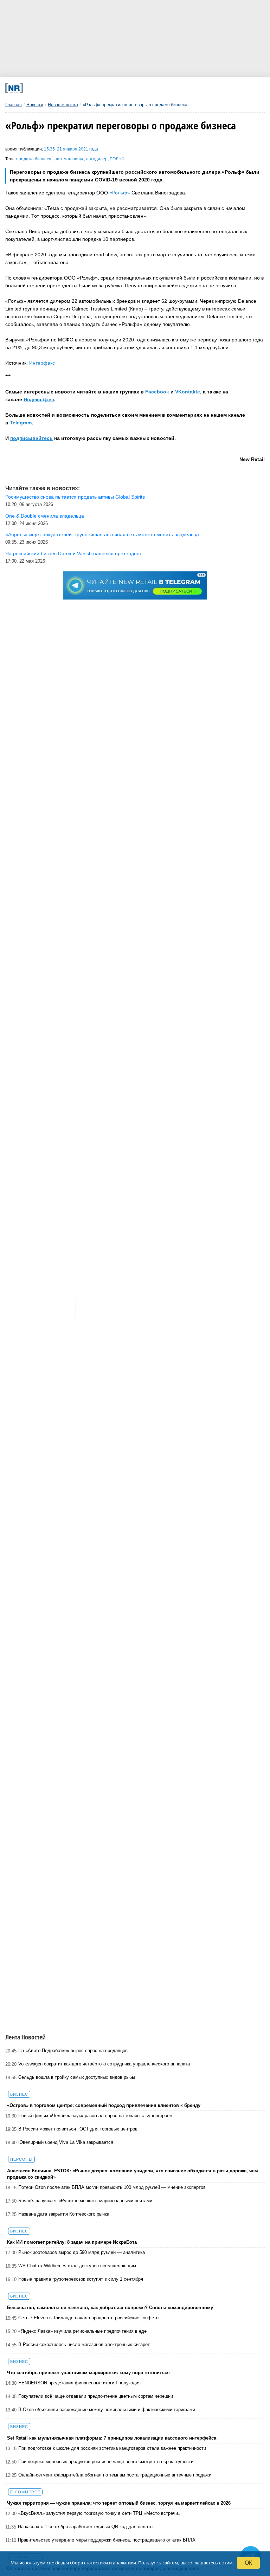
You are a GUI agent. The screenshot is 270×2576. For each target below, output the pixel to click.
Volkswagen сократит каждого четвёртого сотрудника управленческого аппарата (104, 2064)
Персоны (21, 2159)
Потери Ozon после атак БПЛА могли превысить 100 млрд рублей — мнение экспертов (112, 2187)
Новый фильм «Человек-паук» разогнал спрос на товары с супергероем (95, 2116)
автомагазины (69, 159)
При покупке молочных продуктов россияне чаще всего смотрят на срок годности (106, 2462)
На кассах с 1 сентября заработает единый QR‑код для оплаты (86, 2527)
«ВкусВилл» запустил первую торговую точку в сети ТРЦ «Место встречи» (99, 2513)
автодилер (97, 159)
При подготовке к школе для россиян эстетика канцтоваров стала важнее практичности (112, 2448)
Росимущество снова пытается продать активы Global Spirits (75, 497)
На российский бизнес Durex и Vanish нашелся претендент (73, 553)
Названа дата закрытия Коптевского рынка (64, 2214)
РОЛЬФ (117, 159)
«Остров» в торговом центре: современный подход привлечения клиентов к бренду (104, 2105)
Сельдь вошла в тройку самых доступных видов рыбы (77, 2077)
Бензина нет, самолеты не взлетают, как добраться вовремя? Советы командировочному (110, 2308)
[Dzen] (126, 88)
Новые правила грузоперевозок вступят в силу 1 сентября (81, 2279)
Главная (14, 105)
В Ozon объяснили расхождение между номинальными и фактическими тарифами (107, 2410)
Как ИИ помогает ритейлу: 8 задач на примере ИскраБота (72, 2242)
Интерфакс (42, 363)
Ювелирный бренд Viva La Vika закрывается (66, 2142)
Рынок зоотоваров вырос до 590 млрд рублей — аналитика (82, 2252)
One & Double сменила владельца (45, 516)
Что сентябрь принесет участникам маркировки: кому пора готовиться (88, 2373)
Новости (35, 105)
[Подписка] (198, 88)
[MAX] (102, 88)
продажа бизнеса (34, 159)
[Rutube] (174, 88)
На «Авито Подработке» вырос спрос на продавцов (73, 2050)
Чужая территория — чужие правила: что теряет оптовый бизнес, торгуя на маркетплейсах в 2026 (119, 2503)
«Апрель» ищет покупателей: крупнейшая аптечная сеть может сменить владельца (102, 534)
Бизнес (19, 2094)
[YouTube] (150, 88)
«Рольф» (120, 193)
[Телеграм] (54, 88)
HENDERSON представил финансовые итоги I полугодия (79, 2383)
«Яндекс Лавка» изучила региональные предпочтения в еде (82, 2331)
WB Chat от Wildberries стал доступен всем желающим (77, 2266)
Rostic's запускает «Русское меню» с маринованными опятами (85, 2201)
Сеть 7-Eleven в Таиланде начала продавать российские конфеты (89, 2318)
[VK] (78, 88)
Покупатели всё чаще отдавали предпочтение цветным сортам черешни (96, 2396)
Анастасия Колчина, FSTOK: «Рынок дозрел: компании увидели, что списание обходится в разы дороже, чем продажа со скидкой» (133, 2174)
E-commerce (25, 2492)
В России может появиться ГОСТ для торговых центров (78, 2129)
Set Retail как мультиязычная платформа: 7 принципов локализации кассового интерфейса (112, 2438)
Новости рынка (63, 105)
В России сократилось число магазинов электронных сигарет (84, 2344)
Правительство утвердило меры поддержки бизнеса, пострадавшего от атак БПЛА (107, 2540)
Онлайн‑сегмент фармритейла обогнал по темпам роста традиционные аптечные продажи (115, 2475)
